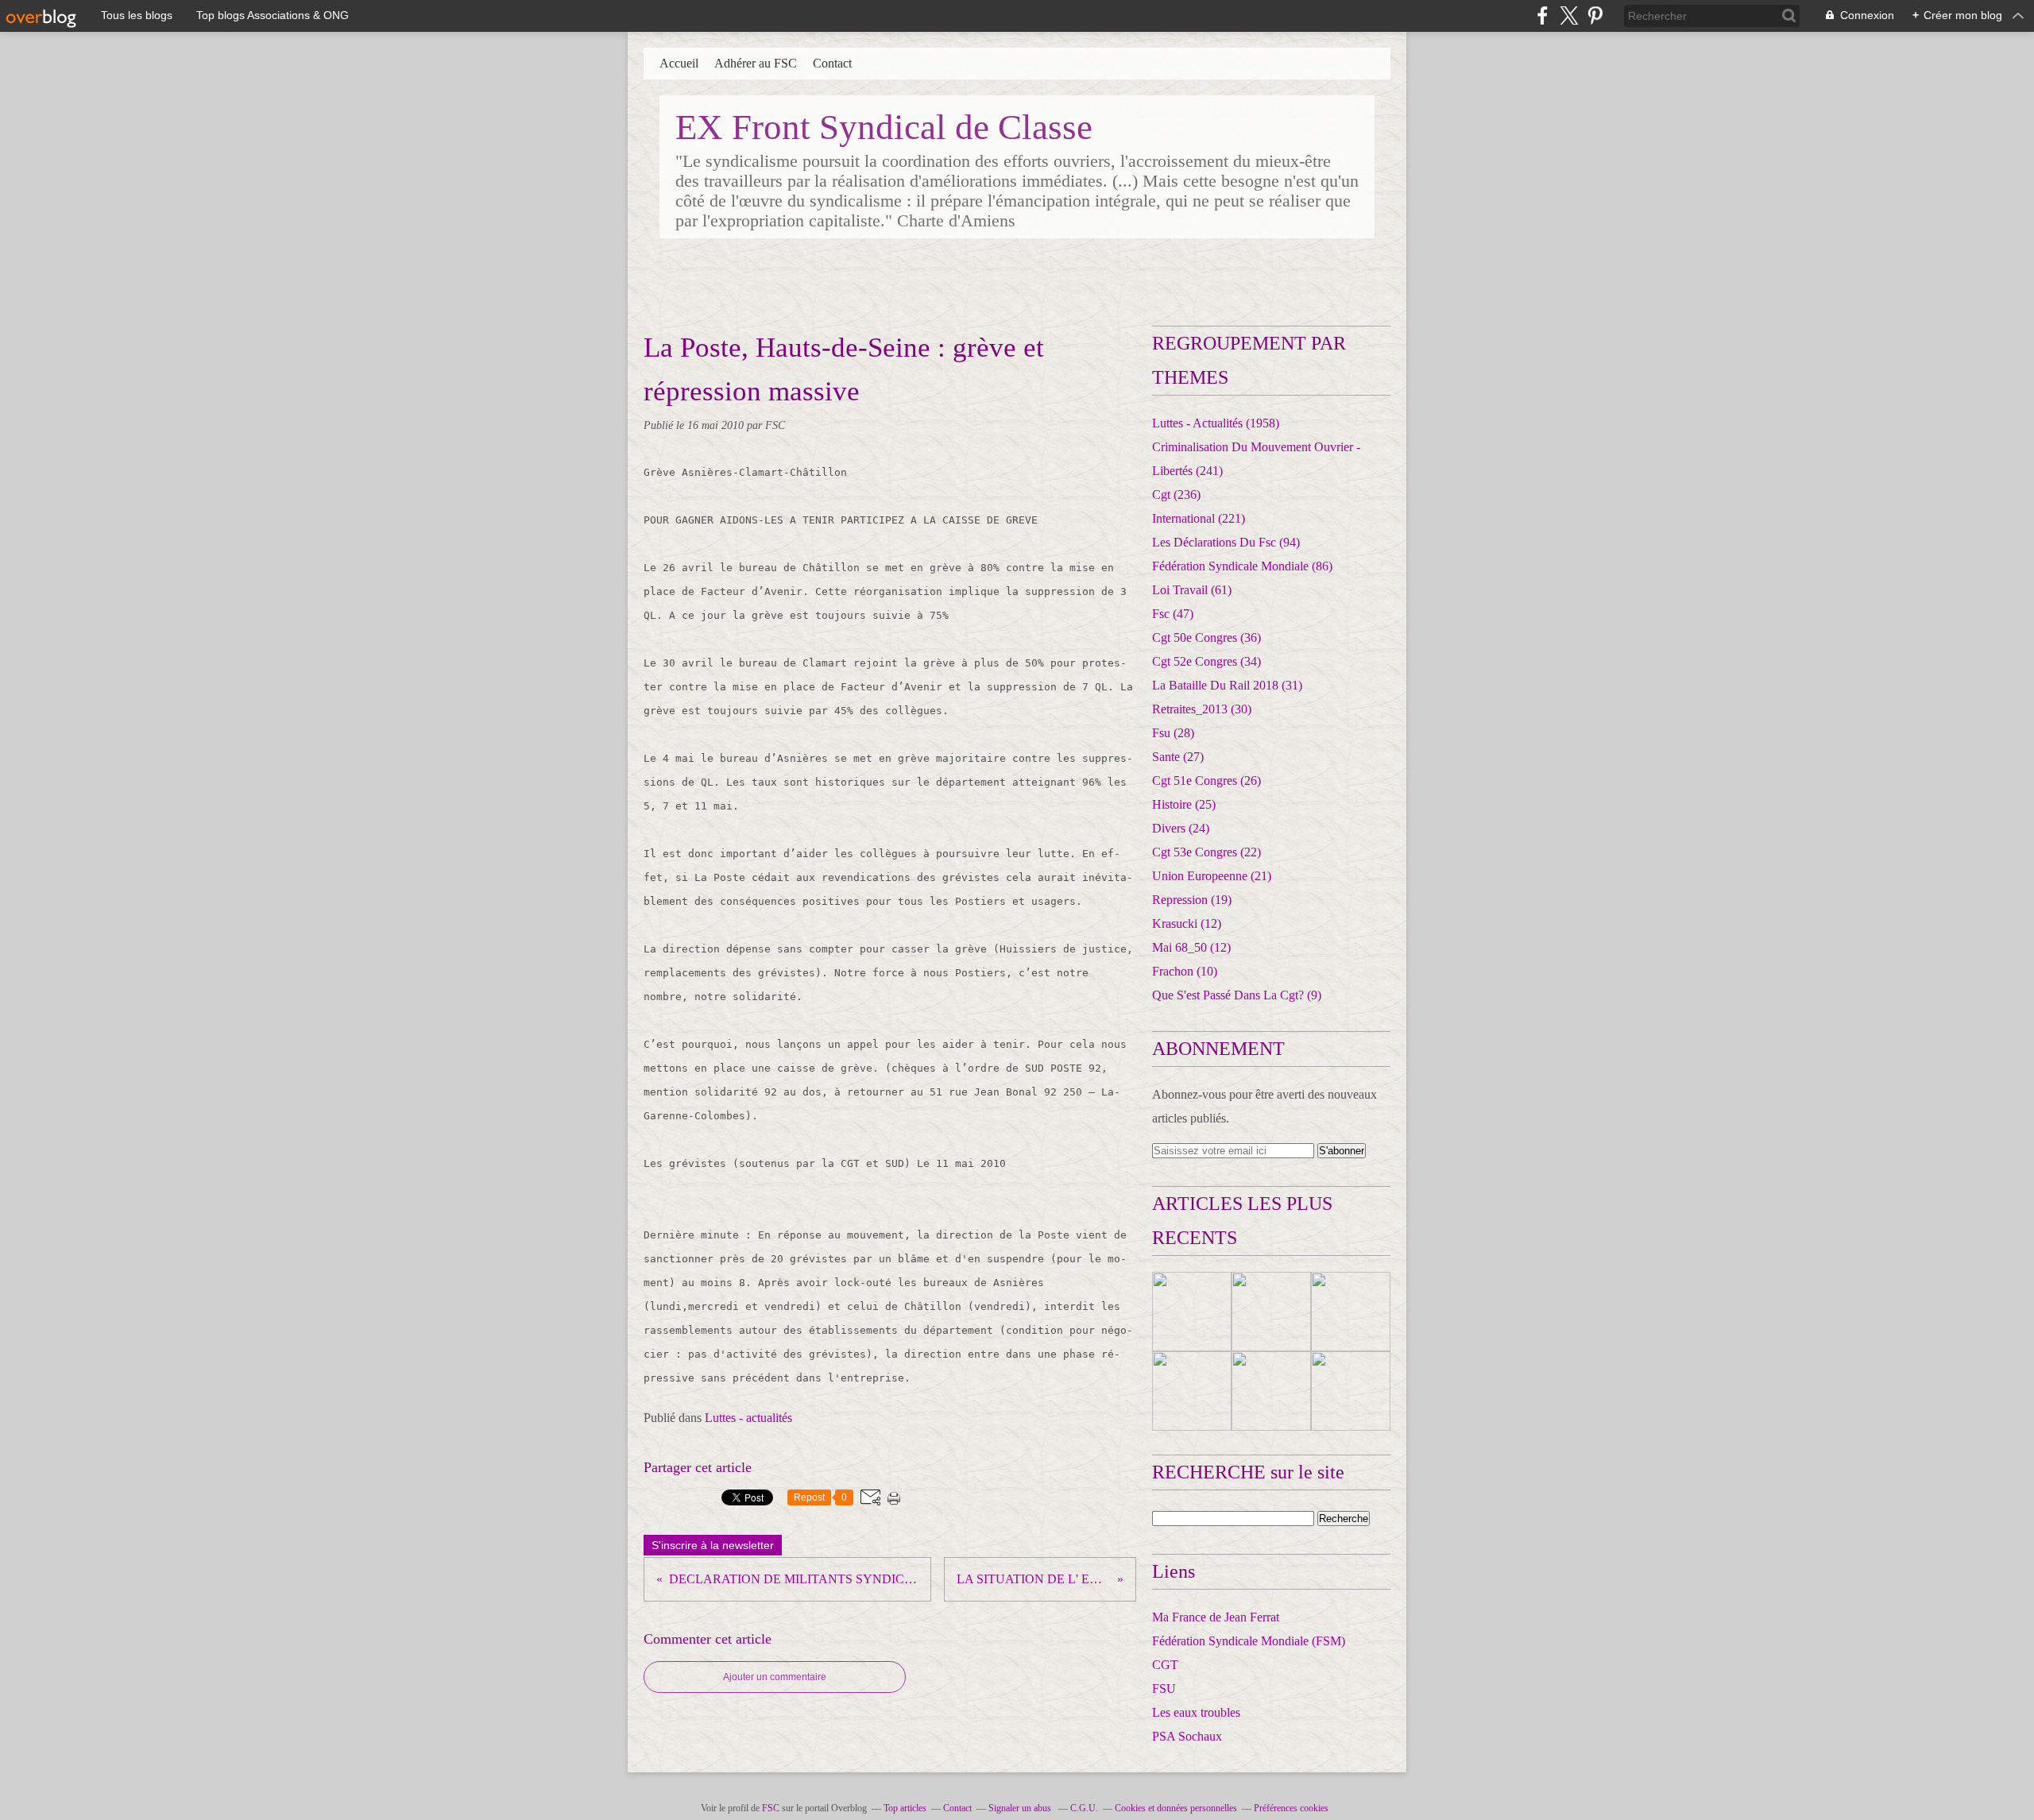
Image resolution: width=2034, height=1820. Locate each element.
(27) (1178, 757)
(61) (1192, 590)
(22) (1206, 852)
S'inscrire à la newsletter (713, 1545)
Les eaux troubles (1196, 1712)
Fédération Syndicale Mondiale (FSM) (1249, 1641)
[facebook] (1543, 15)
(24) (1181, 828)
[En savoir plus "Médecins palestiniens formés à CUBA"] (1351, 1312)
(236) (1176, 495)
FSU (1164, 1689)
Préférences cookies (1291, 1808)
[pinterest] (1595, 15)
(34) (1206, 661)
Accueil (679, 63)
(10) (1185, 971)
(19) (1192, 900)
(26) (1206, 781)
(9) (1237, 995)
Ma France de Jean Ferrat (1216, 1617)
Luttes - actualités (748, 1418)
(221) (1199, 518)
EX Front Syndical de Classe (884, 127)
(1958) (1216, 423)
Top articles (905, 1808)
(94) (1226, 542)
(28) (1173, 733)
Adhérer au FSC (756, 63)
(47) (1173, 614)
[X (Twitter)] (1569, 15)
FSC (771, 1808)
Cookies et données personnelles (1176, 1808)
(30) (1202, 709)
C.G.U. (1084, 1808)
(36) (1206, 638)
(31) (1227, 685)
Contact (832, 63)
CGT (1165, 1665)
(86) (1242, 566)
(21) (1212, 876)
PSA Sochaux (1187, 1736)
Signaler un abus (1021, 1808)
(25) (1184, 804)
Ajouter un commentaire (775, 1677)
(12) (1187, 924)
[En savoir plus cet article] (1192, 1312)
